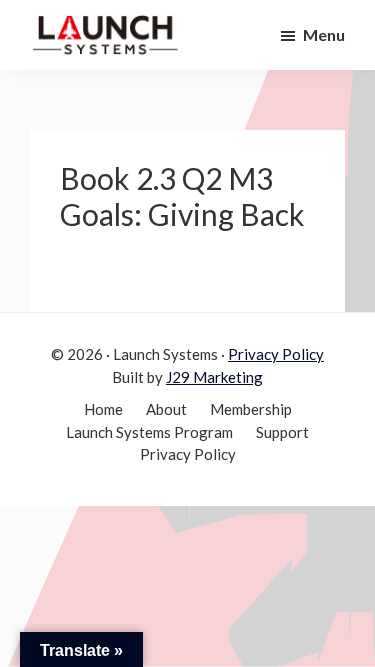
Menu (324, 34)
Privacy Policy (276, 354)
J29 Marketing (214, 377)
